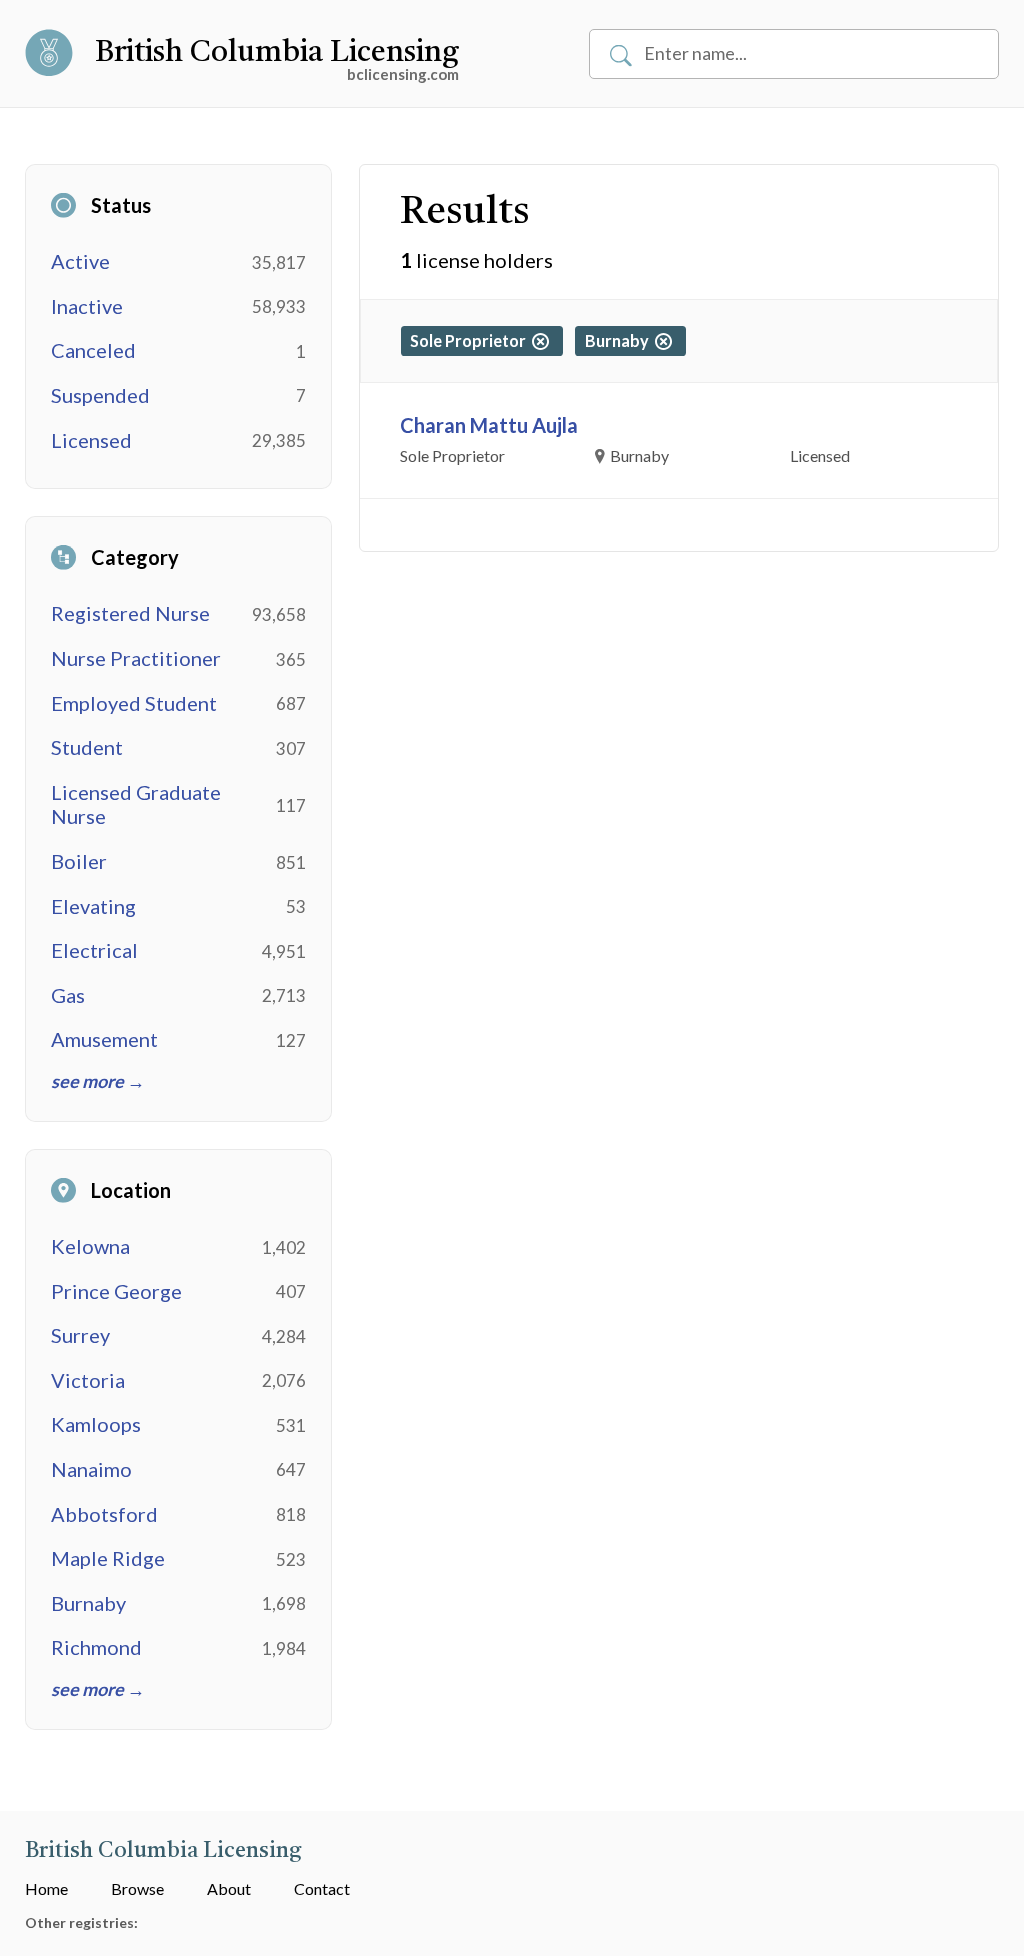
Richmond (96, 1647)
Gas (68, 995)
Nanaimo (91, 1469)
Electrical (94, 950)
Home (46, 1888)
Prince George (116, 1291)
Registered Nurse (130, 613)
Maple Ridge (108, 1558)
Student (87, 747)
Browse (137, 1888)
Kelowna (90, 1246)
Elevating (93, 906)
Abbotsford (104, 1514)
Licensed (91, 440)
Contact (322, 1888)
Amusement (104, 1039)
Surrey (80, 1335)
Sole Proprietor (471, 340)
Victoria (88, 1380)
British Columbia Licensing (277, 53)
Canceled (93, 350)
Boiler (79, 861)
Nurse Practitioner (136, 658)
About (229, 1888)
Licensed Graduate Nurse (136, 804)
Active (80, 261)
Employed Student (134, 703)
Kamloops (96, 1424)
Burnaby (88, 1603)
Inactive (87, 306)
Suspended (100, 395)
